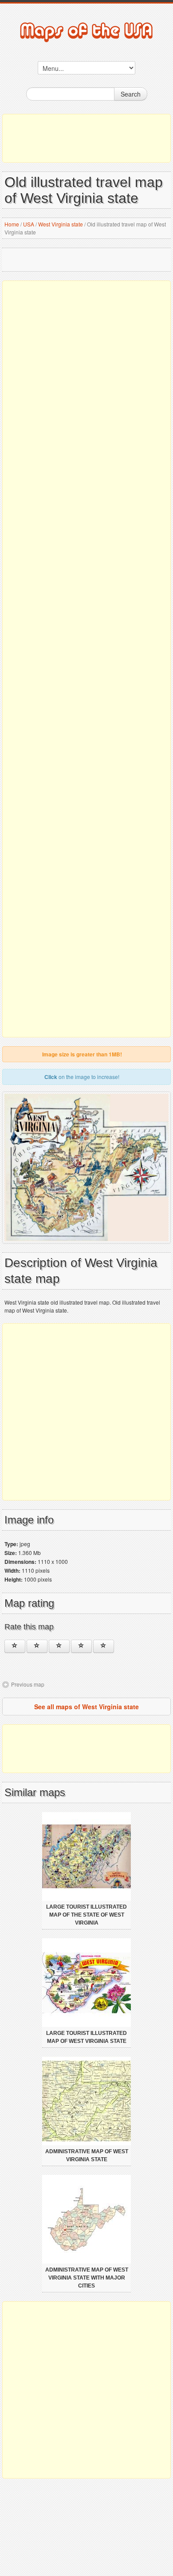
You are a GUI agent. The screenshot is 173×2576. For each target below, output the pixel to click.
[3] (59, 1646)
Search (131, 94)
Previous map (28, 1684)
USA (29, 224)
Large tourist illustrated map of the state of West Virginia (86, 1915)
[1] (15, 1646)
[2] (37, 1646)
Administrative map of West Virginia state (87, 2155)
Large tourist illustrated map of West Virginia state (86, 2037)
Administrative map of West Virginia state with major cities (87, 2278)
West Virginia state (61, 224)
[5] (104, 1646)
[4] (81, 1646)
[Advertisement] (86, 138)
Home (12, 224)
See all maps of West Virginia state (86, 1707)
